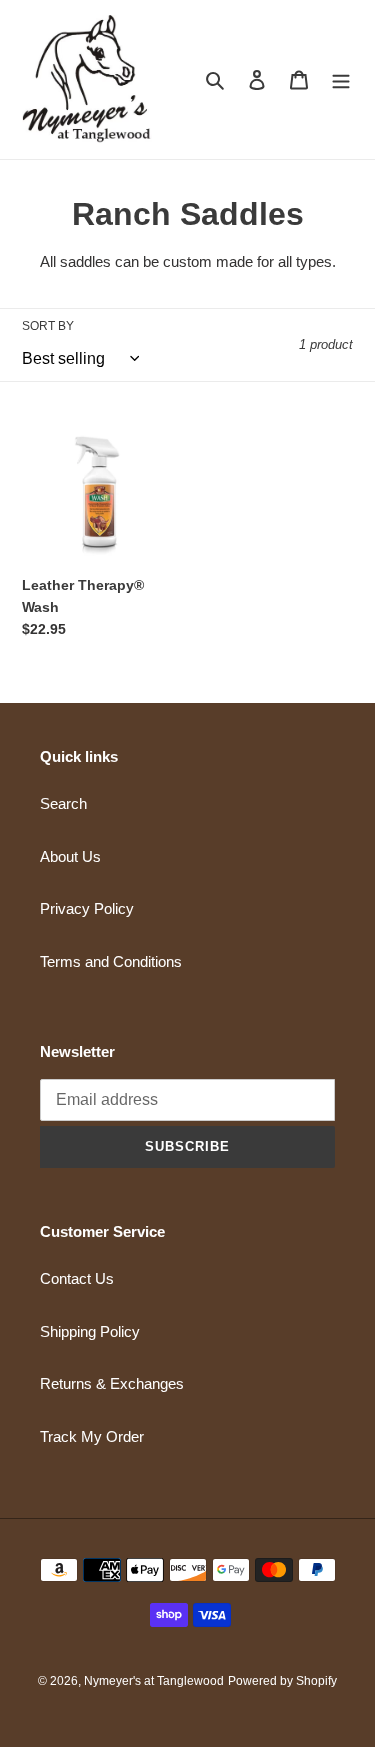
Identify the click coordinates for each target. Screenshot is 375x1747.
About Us (70, 856)
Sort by (48, 326)
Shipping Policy (90, 1331)
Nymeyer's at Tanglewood (154, 1681)
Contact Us (77, 1278)
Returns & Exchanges (112, 1383)
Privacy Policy (87, 908)
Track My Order (92, 1436)
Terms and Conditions (111, 961)
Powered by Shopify (282, 1681)
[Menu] (341, 79)
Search (63, 803)
